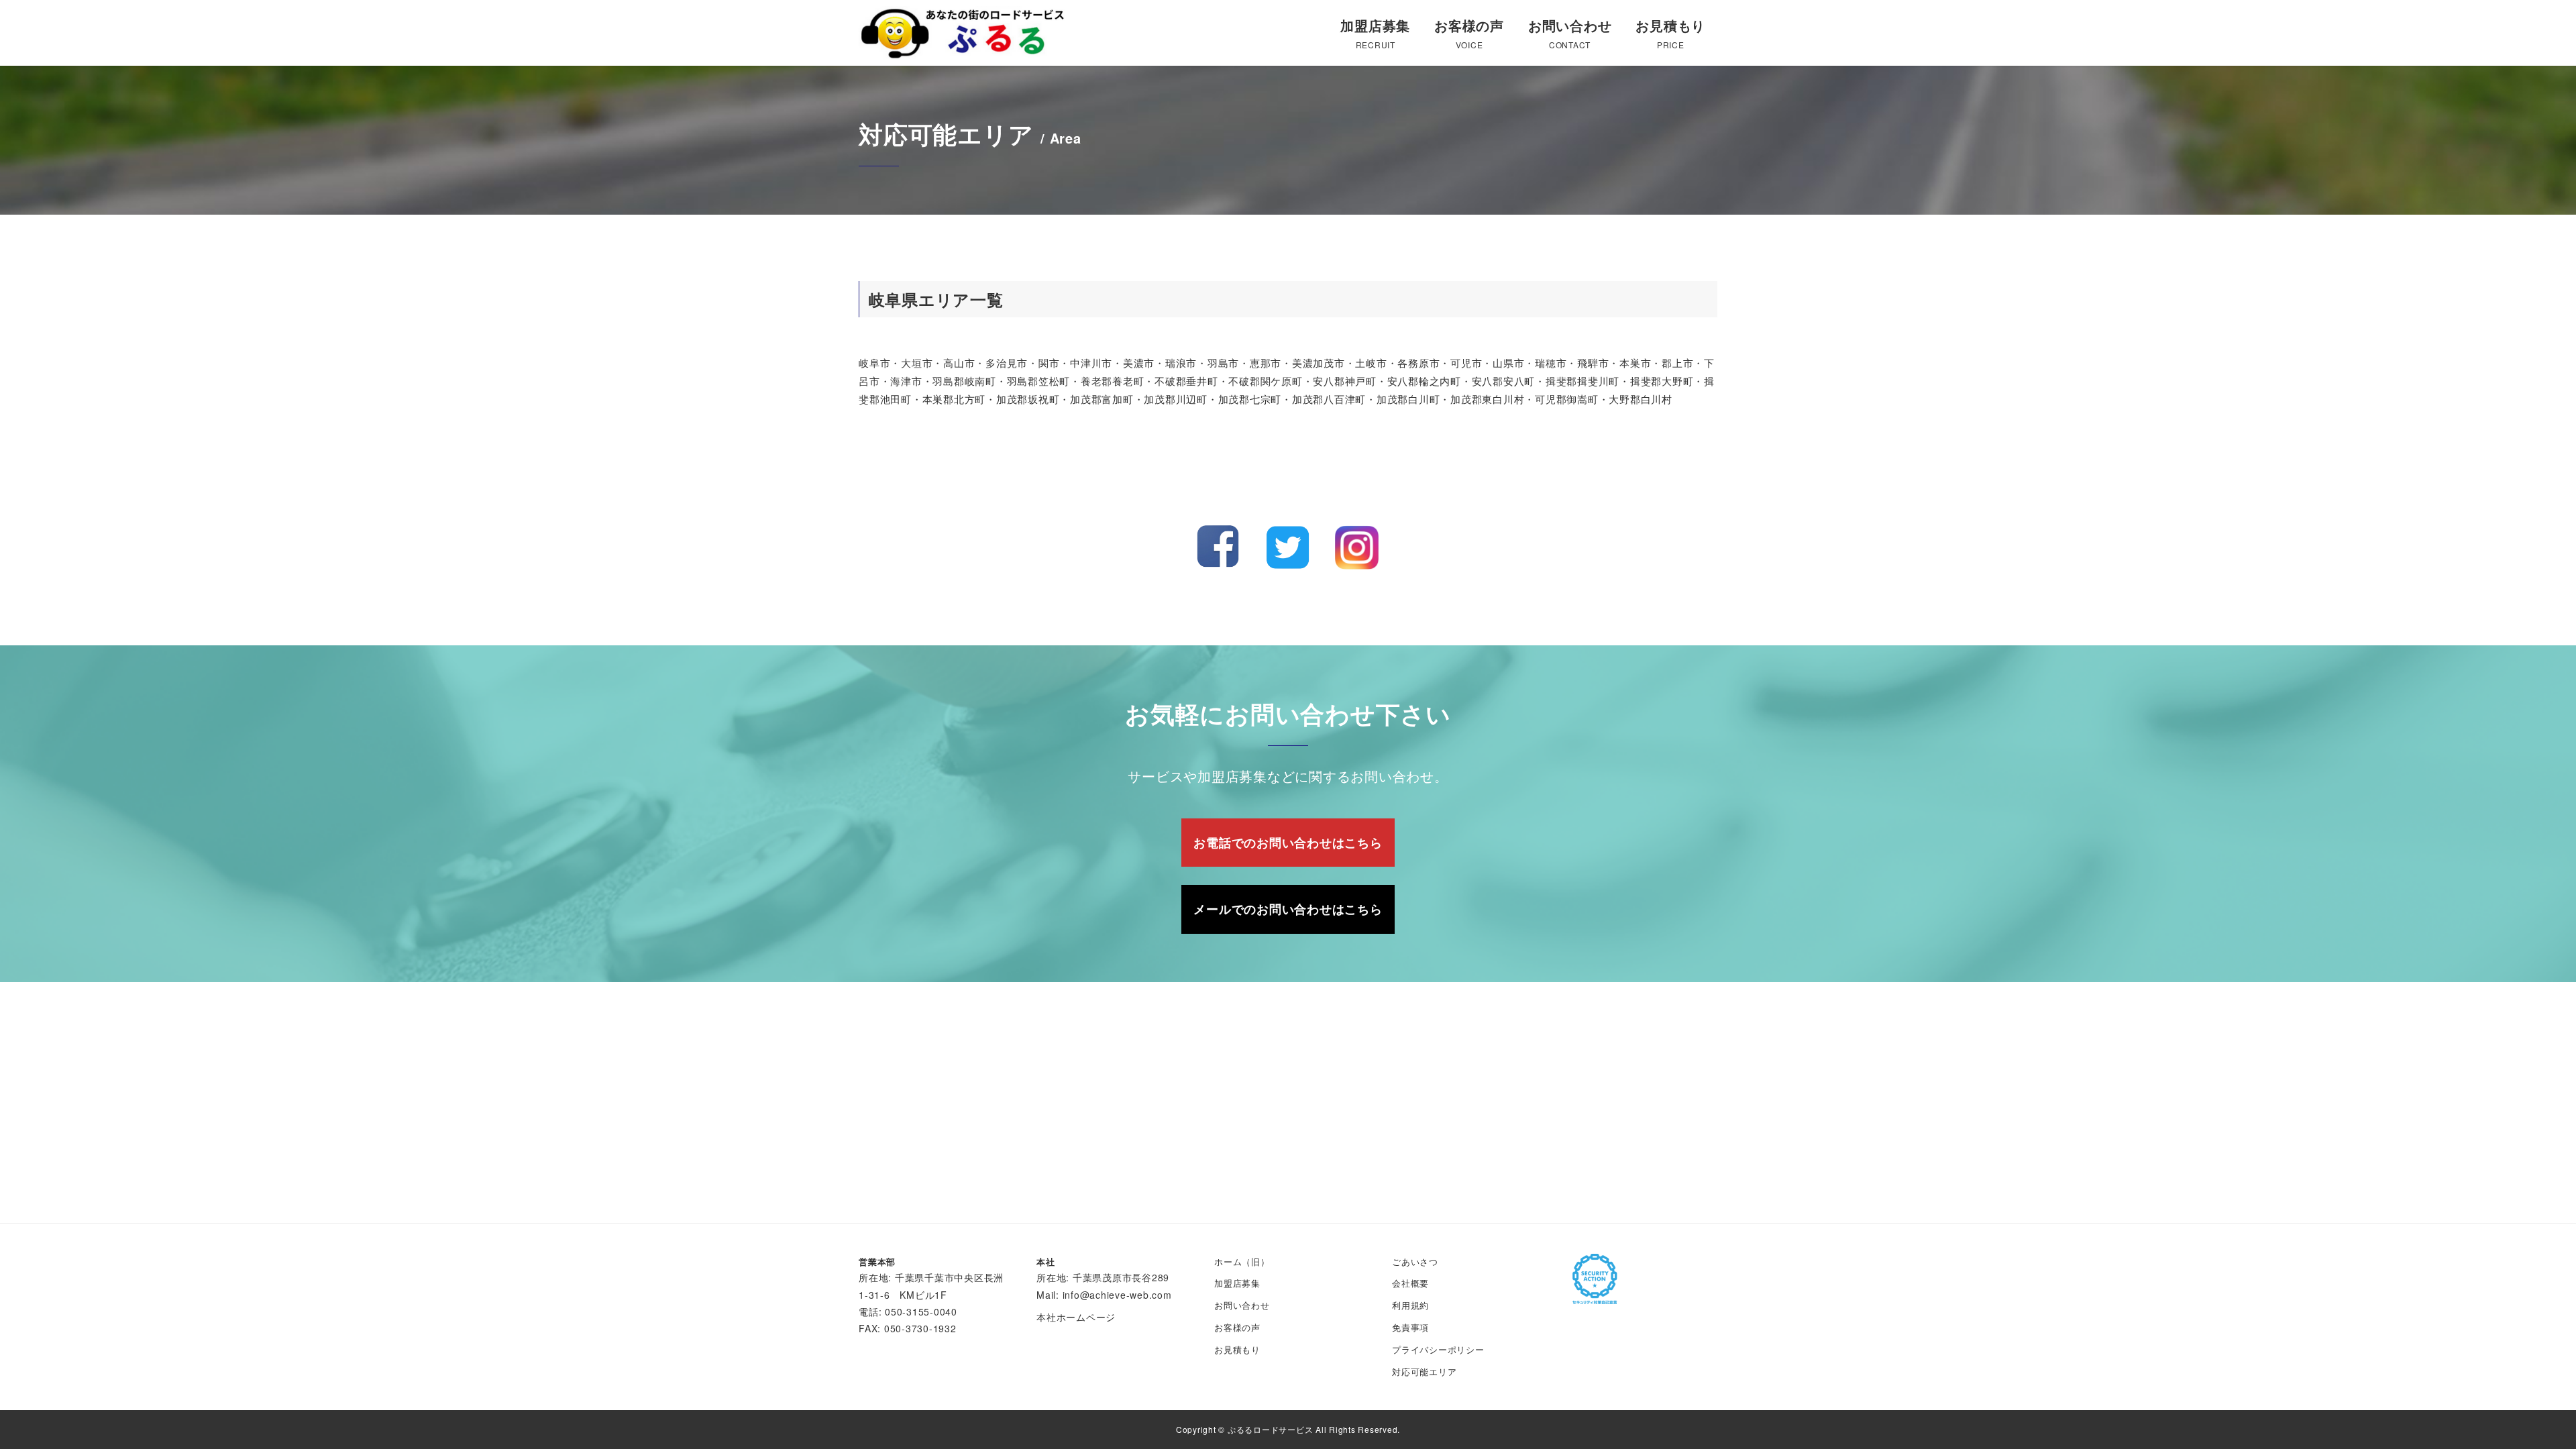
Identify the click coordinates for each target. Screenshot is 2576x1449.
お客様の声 (1237, 1327)
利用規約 (1410, 1305)
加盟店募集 (1237, 1283)
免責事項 (1410, 1327)
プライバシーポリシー (1438, 1349)
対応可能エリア (1424, 1372)
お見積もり (1237, 1349)
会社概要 (1410, 1283)
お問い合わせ (1242, 1305)
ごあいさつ (1415, 1262)
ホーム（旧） (1242, 1262)
